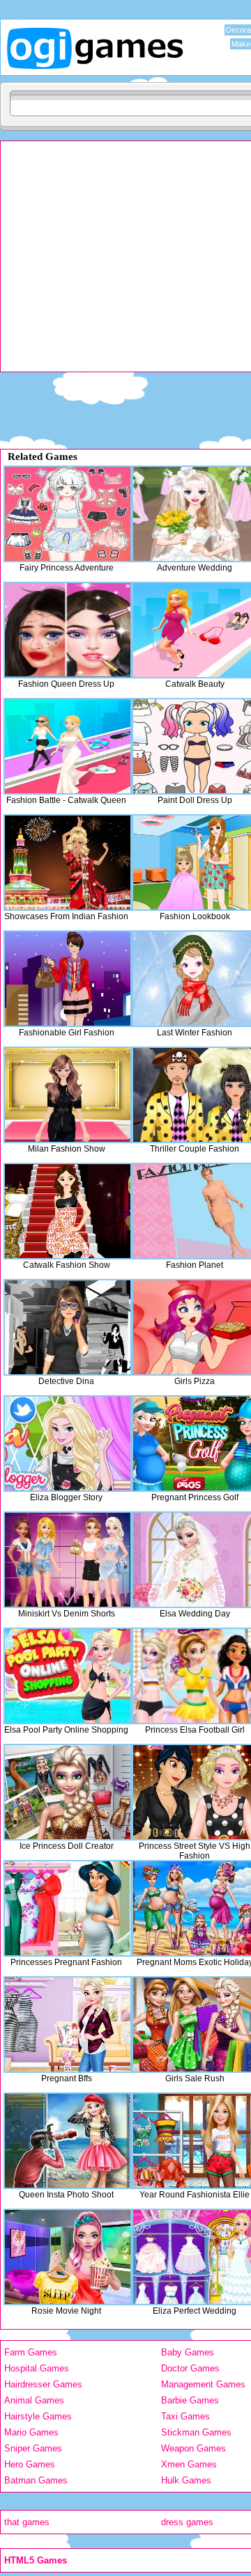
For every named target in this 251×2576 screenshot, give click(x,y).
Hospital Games (37, 2368)
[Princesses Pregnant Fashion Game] (68, 1908)
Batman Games (36, 2480)
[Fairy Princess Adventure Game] (68, 514)
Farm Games (31, 2352)
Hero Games (30, 2464)
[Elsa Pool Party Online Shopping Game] (68, 1676)
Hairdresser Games (43, 2384)
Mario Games (31, 2432)
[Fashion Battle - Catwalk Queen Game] (68, 746)
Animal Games (34, 2400)
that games (27, 2522)
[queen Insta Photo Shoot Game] (68, 2141)
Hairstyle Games (38, 2416)
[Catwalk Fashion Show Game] (68, 1211)
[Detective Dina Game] (68, 1327)
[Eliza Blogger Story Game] (68, 1444)
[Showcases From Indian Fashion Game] (68, 862)
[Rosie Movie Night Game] (68, 2257)
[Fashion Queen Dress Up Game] (68, 630)
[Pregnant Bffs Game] (68, 2025)
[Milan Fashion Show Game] (68, 1095)
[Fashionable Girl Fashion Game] (68, 979)
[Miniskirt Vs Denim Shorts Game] (68, 1560)
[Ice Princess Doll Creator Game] (68, 1792)
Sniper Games (33, 2448)
